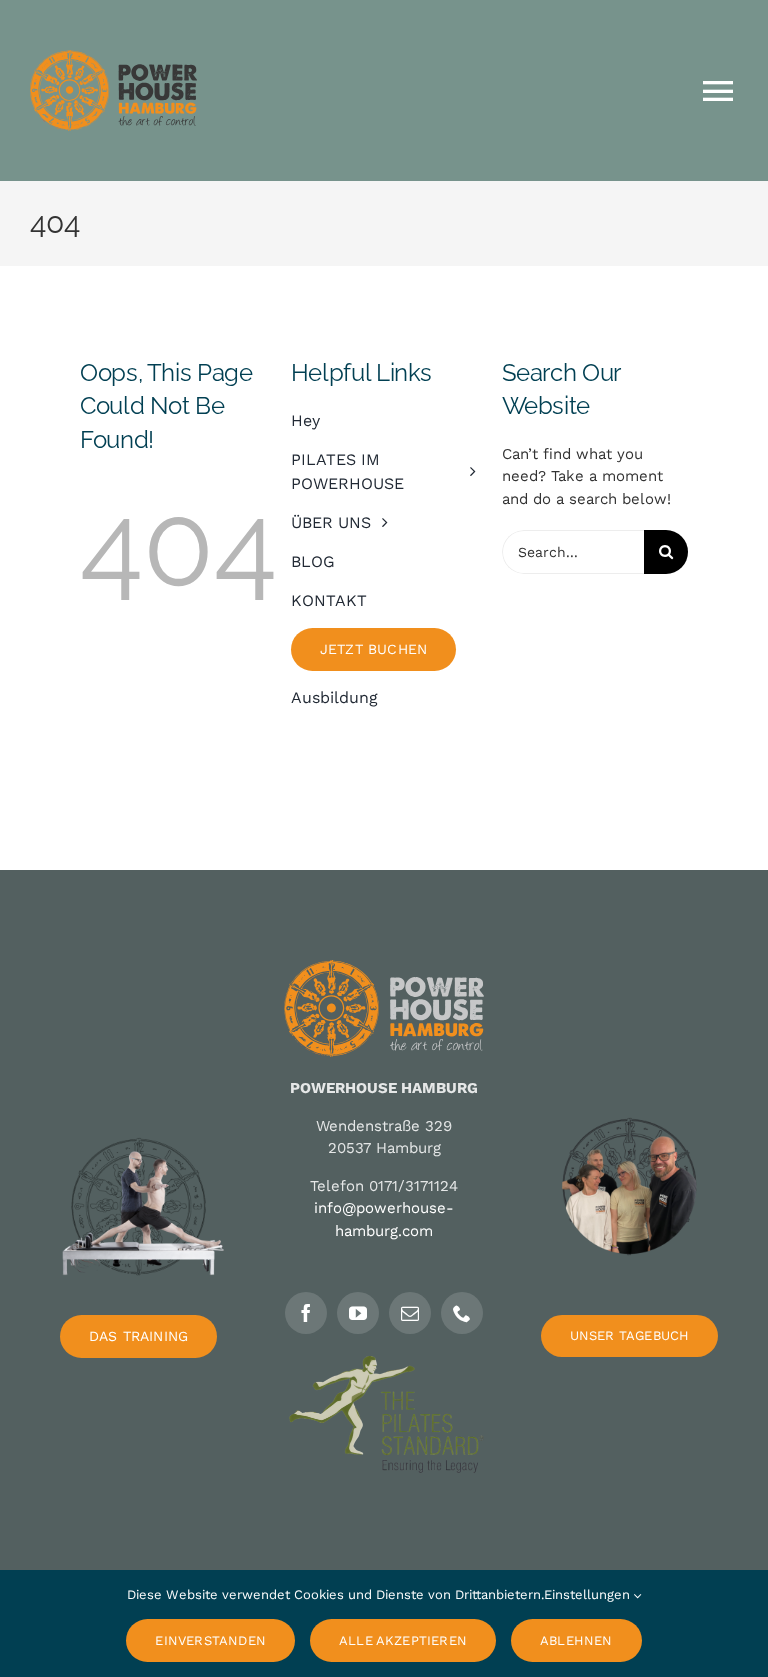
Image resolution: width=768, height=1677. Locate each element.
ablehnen (576, 1640)
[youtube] (358, 1313)
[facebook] (306, 1313)
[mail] (410, 1313)
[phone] (462, 1313)
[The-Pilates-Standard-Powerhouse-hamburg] (384, 1363)
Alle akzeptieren (403, 1640)
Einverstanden (210, 1640)
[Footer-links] (138, 1105)
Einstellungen (589, 1594)
